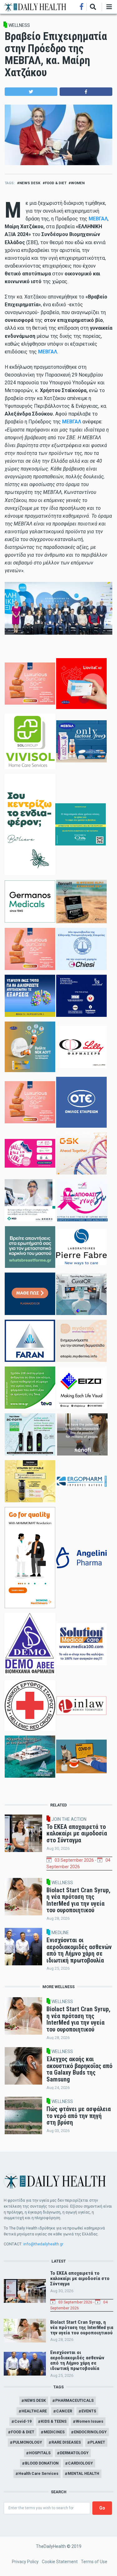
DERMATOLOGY (74, 2453)
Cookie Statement (60, 2562)
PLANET (98, 2442)
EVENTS (89, 2411)
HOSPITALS (40, 2453)
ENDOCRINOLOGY (90, 2432)
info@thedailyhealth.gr (43, 2244)
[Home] (35, 7)
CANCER (64, 2411)
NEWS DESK (30, 183)
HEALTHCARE (34, 2411)
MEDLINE (60, 1933)
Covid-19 (23, 2421)
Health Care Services (38, 2473)
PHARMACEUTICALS (74, 2400)
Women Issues (90, 2421)
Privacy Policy (25, 2562)
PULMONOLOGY (27, 2442)
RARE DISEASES (66, 2442)
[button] (31, 92)
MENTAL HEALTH (83, 2473)
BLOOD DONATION (42, 2463)
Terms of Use (94, 2562)
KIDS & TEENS (54, 2421)
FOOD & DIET (56, 183)
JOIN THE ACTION (69, 1819)
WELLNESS (19, 25)
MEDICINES (54, 2432)
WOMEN (78, 183)
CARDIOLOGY (80, 2463)
